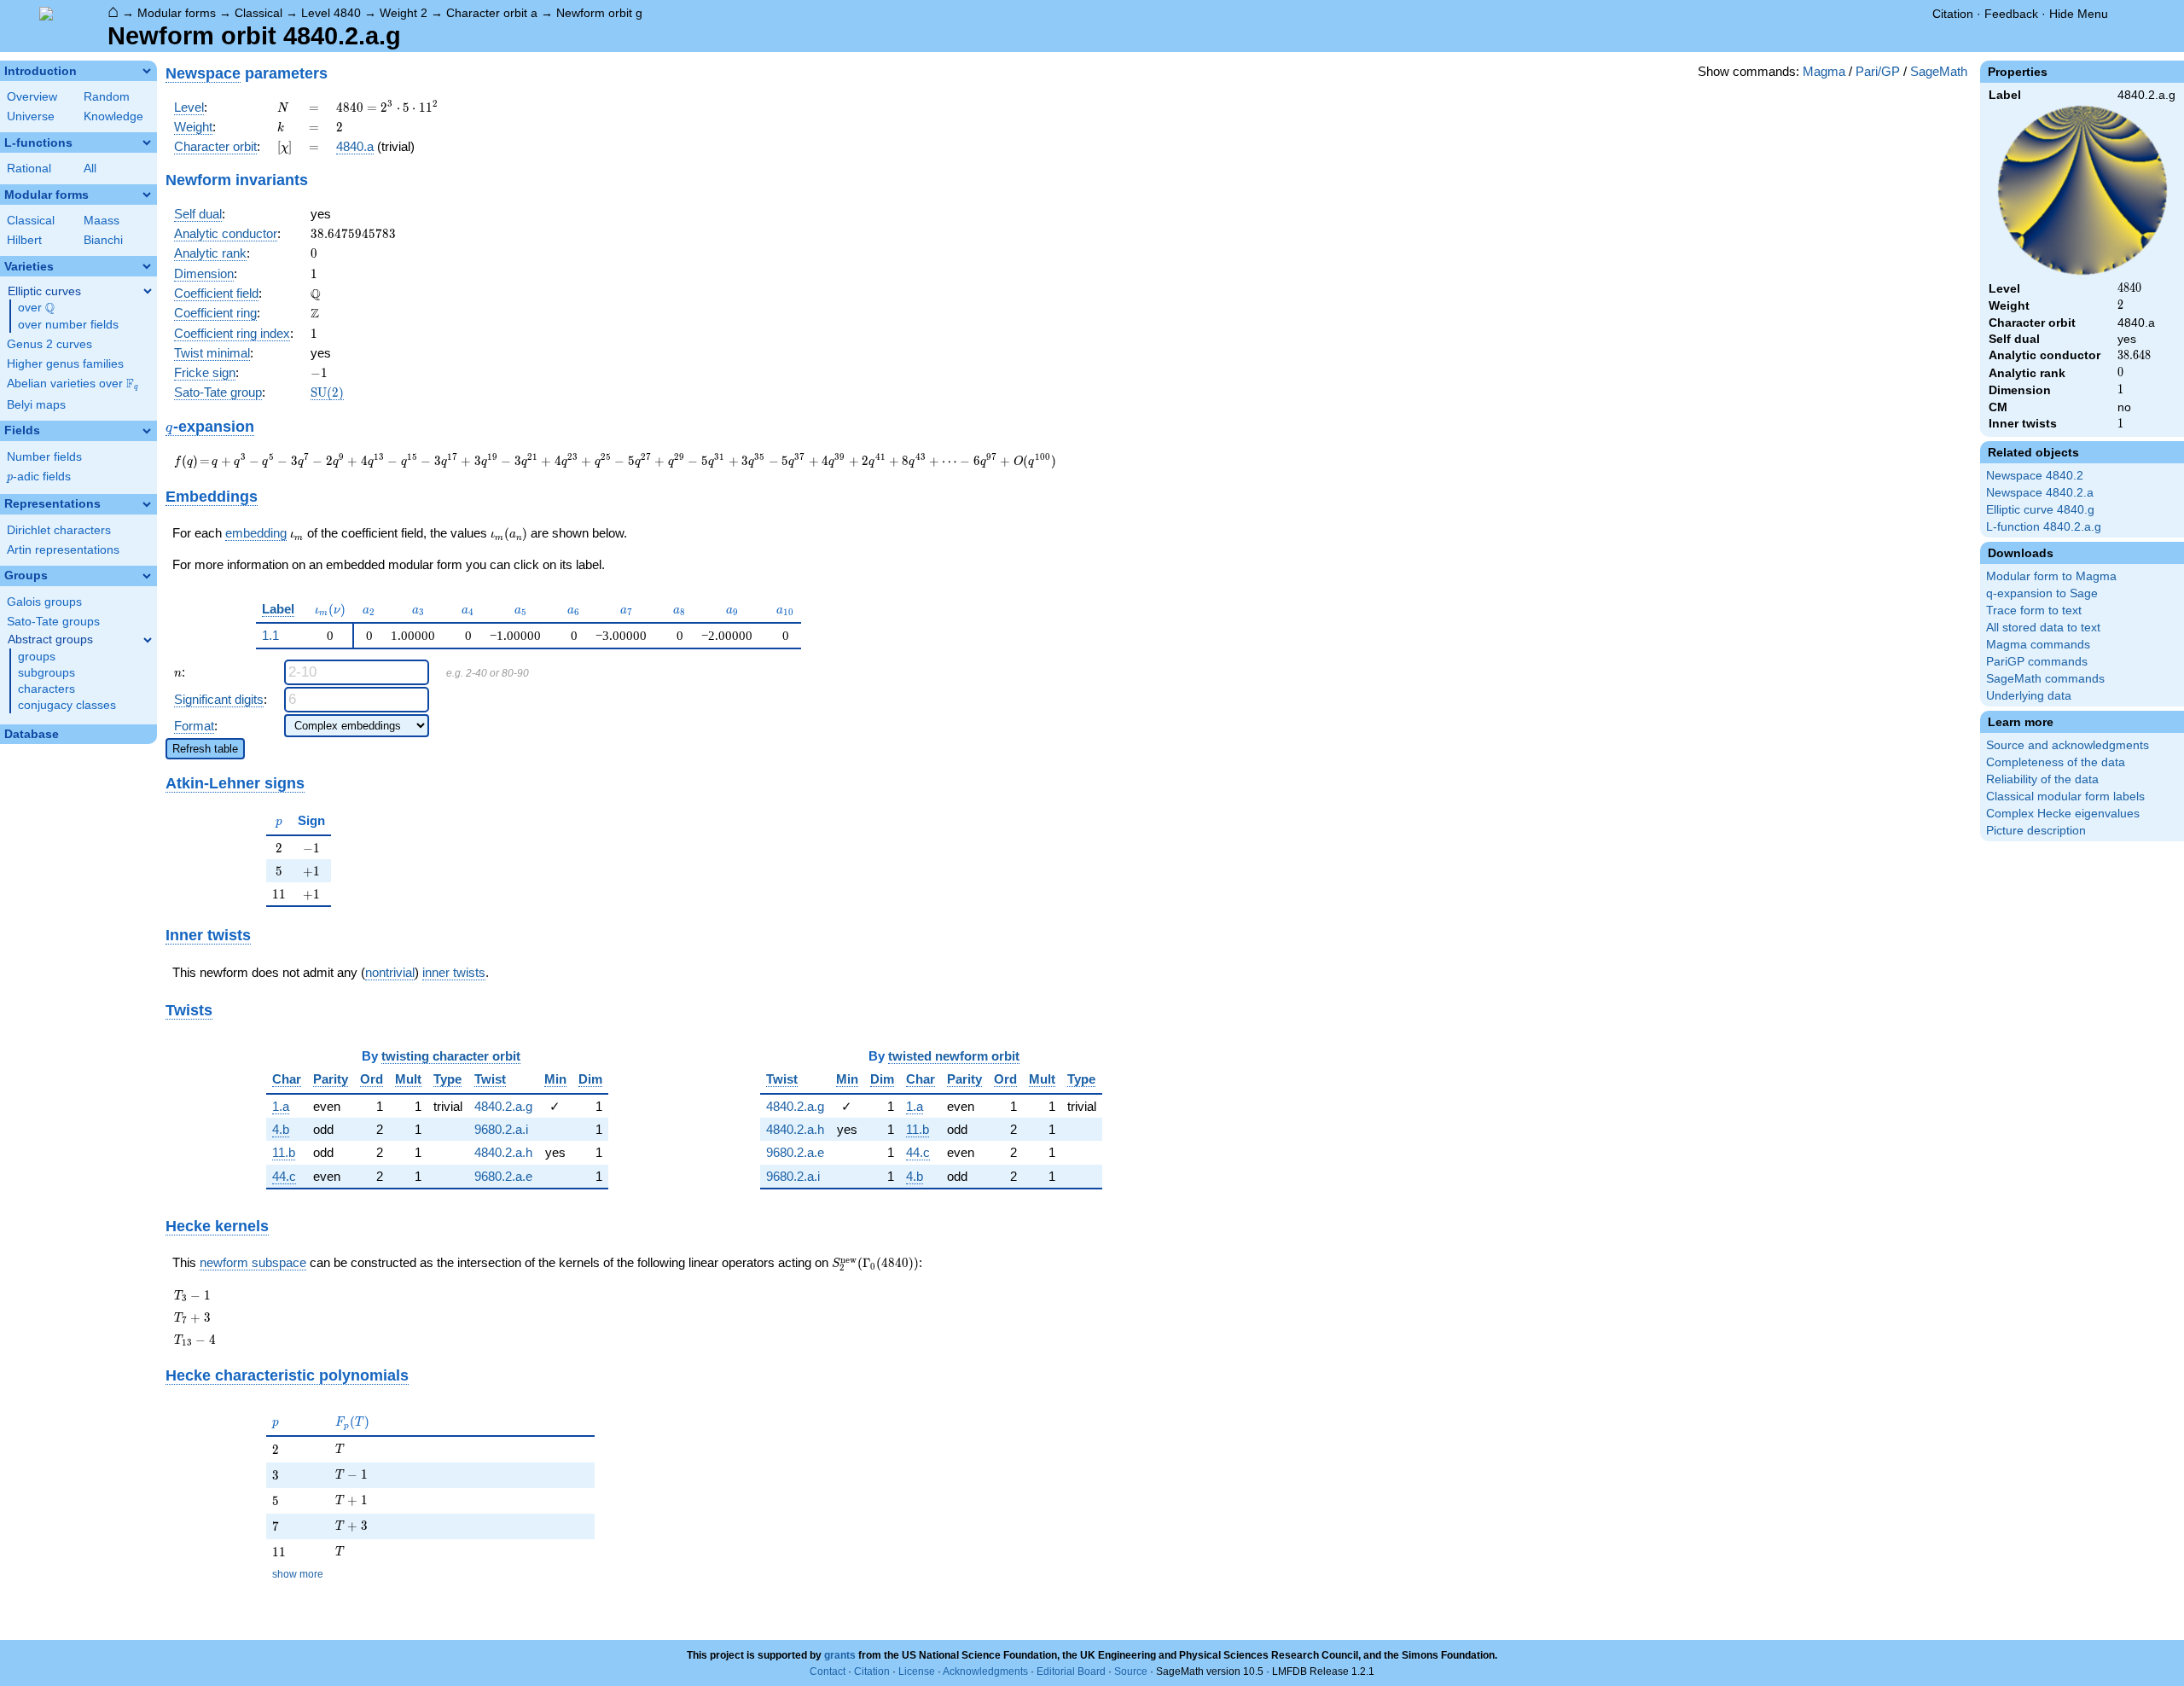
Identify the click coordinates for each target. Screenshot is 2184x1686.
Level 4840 (331, 13)
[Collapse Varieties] (147, 266)
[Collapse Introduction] (147, 71)
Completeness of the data (2056, 762)
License (917, 1671)
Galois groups (44, 602)
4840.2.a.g (503, 1106)
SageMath (1939, 71)
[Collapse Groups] (147, 576)
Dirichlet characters (59, 530)
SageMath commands (2045, 679)
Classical (258, 13)
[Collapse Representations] (147, 504)
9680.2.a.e (503, 1176)
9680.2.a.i (501, 1129)
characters (46, 689)
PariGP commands (2037, 662)
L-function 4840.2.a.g (2044, 527)
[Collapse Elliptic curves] (148, 291)
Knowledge (113, 116)
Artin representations (63, 550)
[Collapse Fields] (147, 431)
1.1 (270, 635)
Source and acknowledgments (2068, 745)
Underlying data (2029, 696)
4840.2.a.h (503, 1152)
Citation (1953, 14)
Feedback (2011, 14)
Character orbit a (492, 13)
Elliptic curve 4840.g (2040, 510)
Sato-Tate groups (53, 622)
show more (298, 1574)
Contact (828, 1671)
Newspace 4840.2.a (2040, 493)
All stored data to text (2043, 628)
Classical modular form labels (2065, 796)
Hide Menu (2079, 14)
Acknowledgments (985, 1671)
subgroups (46, 673)
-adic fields (39, 477)
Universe (31, 116)
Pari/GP (1878, 71)
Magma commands (2038, 645)
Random (107, 97)
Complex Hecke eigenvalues (2063, 814)
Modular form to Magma (2051, 576)
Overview (32, 97)
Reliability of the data (2042, 779)
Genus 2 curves (49, 344)
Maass (102, 221)
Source (1131, 1671)
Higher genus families (65, 364)
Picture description (2036, 831)
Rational (29, 169)
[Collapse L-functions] (147, 142)
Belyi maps (36, 405)
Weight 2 (404, 13)
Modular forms (177, 13)
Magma (1824, 71)
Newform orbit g (599, 13)
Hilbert (24, 240)
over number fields (68, 325)
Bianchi (103, 240)
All (90, 169)
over (36, 308)
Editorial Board (1071, 1671)
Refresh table (205, 749)
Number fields (44, 457)
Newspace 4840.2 (2035, 476)
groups (37, 657)
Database (32, 734)
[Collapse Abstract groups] (148, 640)
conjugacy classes (67, 705)
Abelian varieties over (73, 384)
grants (840, 1655)
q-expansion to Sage (2042, 593)
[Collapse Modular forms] (147, 195)
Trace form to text (2034, 610)
